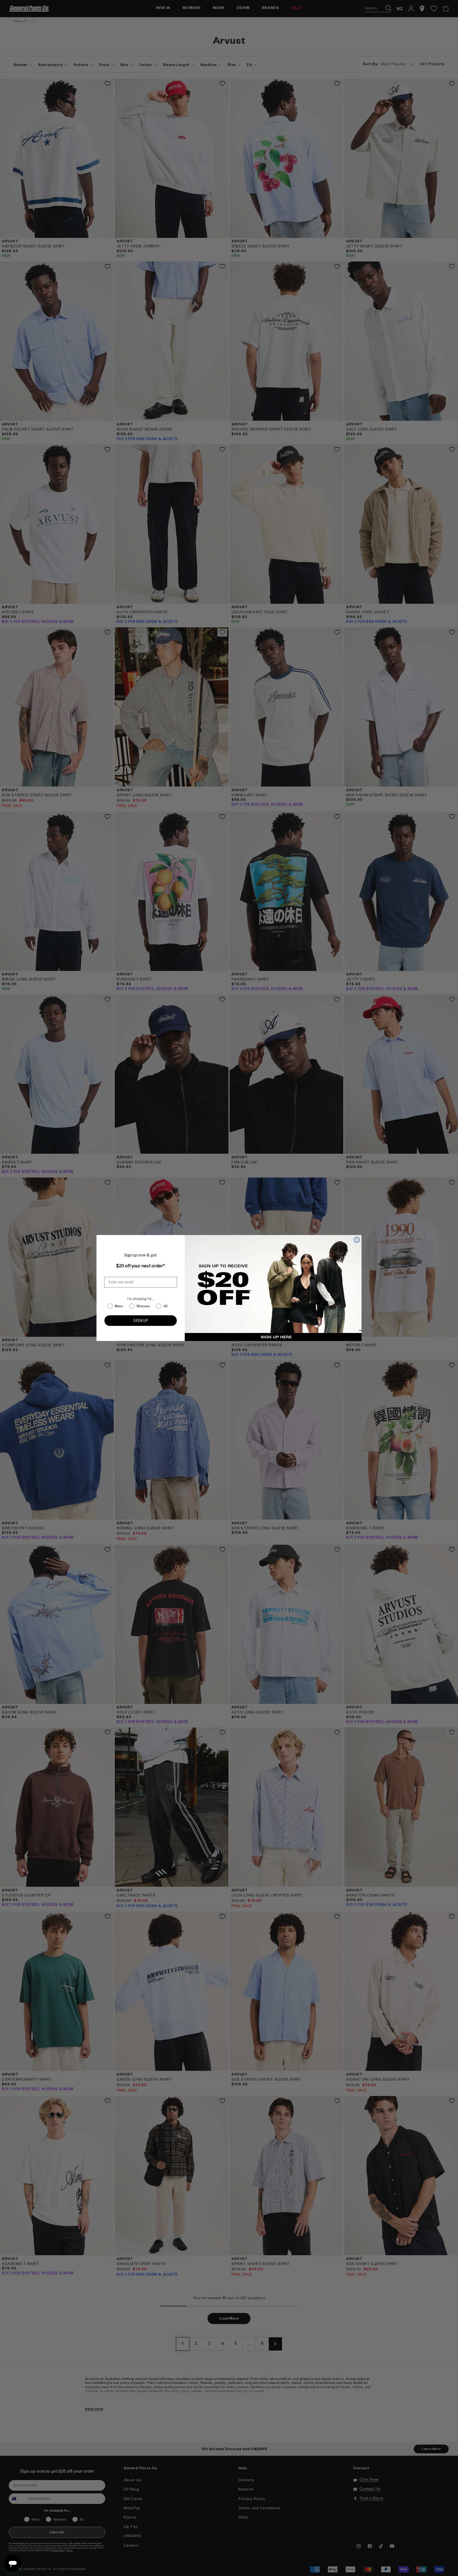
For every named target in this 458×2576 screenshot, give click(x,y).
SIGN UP (141, 1320)
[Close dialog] (357, 1240)
